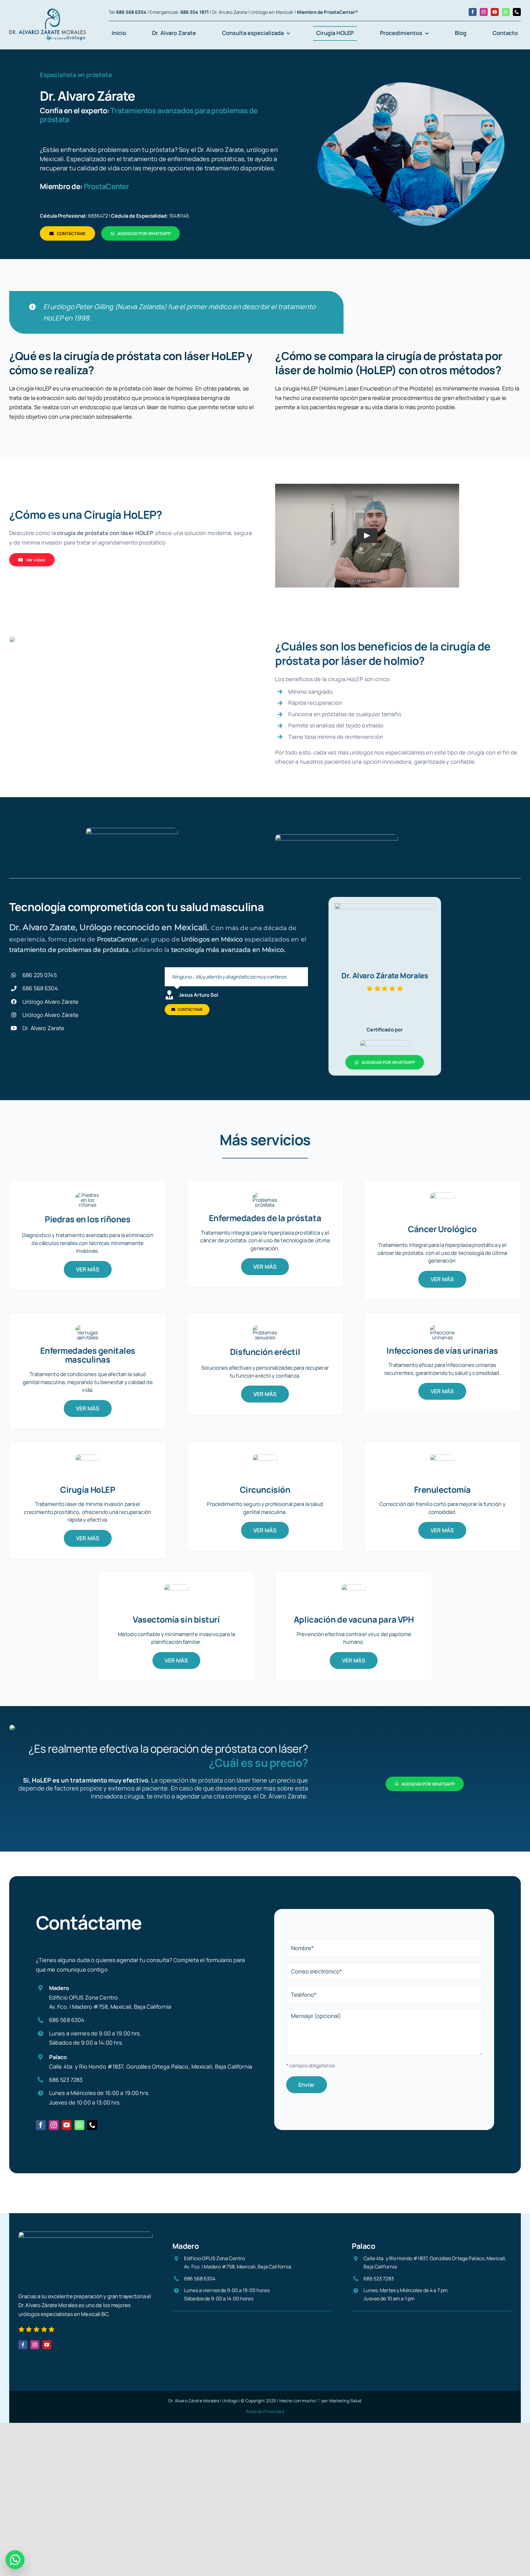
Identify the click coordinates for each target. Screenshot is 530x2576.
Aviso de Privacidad (265, 2411)
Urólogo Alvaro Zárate (50, 1002)
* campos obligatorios (311, 2066)
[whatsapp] (506, 12)
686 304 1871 (195, 12)
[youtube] (495, 12)
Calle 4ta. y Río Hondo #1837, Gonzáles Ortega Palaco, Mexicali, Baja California (151, 2066)
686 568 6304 (131, 12)
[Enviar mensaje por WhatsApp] (15, 2560)
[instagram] (484, 12)
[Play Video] (367, 536)
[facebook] (473, 12)
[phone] (517, 12)
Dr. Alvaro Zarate (43, 1028)
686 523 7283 (66, 2080)
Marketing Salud (345, 2401)
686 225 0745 (40, 975)
